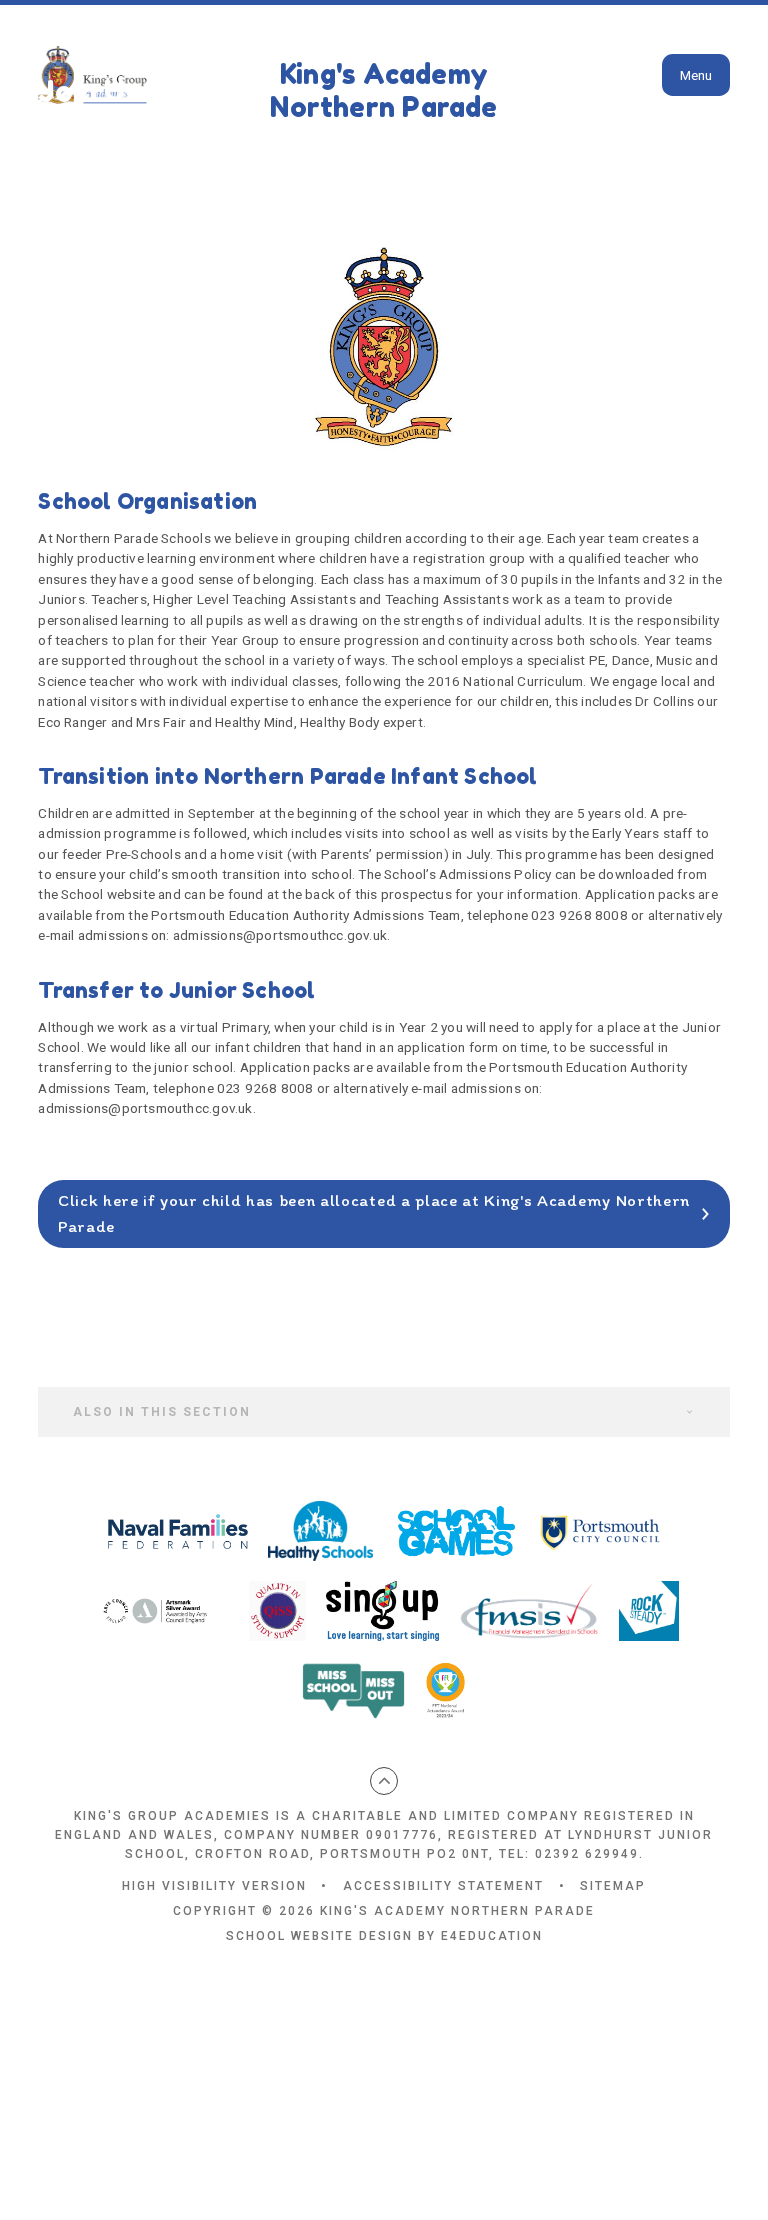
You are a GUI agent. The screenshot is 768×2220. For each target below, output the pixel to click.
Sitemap (613, 1886)
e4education (492, 1936)
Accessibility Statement (443, 1886)
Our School (157, 59)
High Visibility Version (214, 1886)
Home (60, 59)
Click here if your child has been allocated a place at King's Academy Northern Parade (374, 1213)
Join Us (264, 59)
